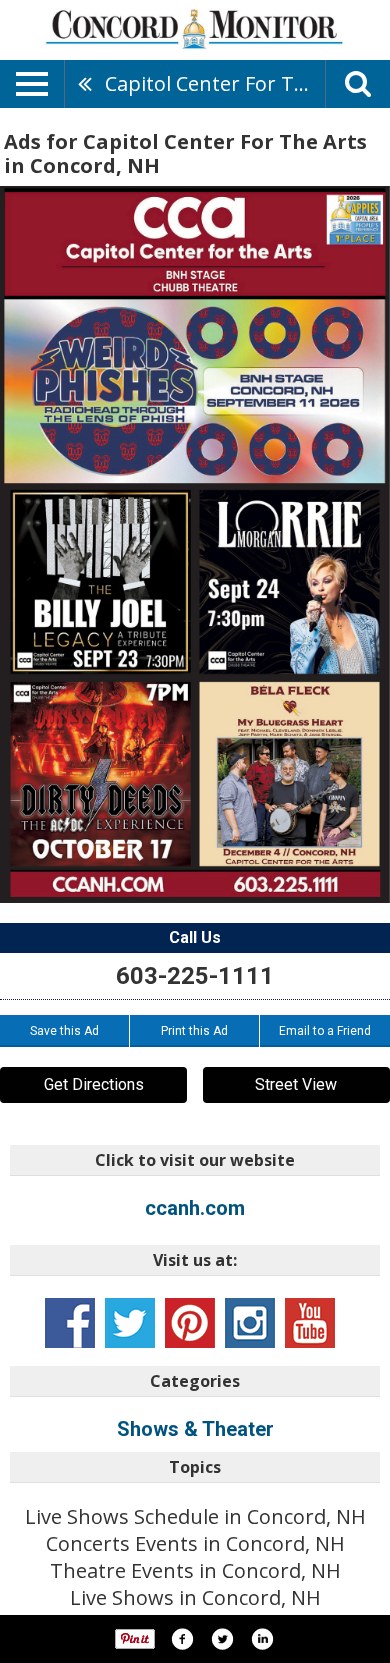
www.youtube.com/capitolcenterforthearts (310, 1323)
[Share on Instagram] (262, 1639)
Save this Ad (64, 1031)
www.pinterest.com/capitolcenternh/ (190, 1323)
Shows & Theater (195, 1429)
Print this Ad (194, 1031)
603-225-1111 (195, 976)
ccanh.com (195, 1208)
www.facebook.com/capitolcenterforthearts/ (70, 1323)
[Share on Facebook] (182, 1639)
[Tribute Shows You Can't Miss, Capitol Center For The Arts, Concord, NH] (195, 544)
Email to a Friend (325, 1031)
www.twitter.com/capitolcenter (130, 1323)
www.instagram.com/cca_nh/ (250, 1323)
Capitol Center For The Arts (215, 83)
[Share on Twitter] (222, 1639)
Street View (296, 1084)
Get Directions (94, 1084)
